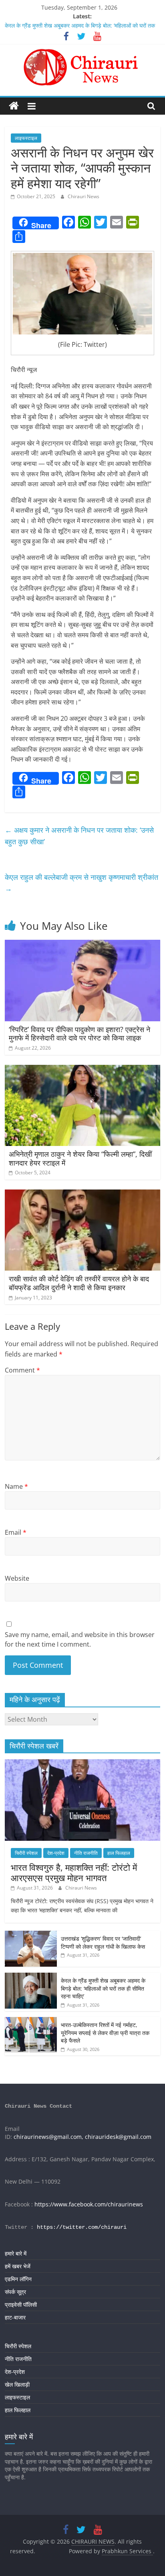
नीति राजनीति (86, 1853)
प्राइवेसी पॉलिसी (21, 2304)
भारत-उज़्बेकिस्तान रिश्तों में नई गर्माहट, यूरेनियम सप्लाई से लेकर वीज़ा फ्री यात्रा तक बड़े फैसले (105, 2033)
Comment (22, 1370)
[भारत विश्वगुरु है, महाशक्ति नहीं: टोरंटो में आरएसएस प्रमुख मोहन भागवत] (82, 1763)
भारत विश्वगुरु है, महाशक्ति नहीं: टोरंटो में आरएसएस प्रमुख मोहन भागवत (74, 1872)
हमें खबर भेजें (18, 2266)
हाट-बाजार (15, 2317)
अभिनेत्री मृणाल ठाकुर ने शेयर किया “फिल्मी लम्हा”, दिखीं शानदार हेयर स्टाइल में (80, 1158)
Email (16, 1532)
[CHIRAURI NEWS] (14, 106)
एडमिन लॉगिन (18, 2279)
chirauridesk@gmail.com (118, 2137)
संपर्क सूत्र (15, 2292)
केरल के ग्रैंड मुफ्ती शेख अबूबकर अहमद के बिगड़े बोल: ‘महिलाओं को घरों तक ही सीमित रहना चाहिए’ (103, 1988)
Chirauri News (84, 196)
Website (17, 1578)
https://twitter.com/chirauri (82, 2227)
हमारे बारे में (16, 2253)
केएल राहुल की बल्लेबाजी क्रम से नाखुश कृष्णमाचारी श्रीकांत (81, 883)
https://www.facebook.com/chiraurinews (89, 2204)
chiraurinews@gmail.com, (48, 2137)
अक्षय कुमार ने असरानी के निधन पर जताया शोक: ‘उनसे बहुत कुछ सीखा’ (79, 836)
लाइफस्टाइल (26, 138)
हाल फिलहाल (119, 1853)
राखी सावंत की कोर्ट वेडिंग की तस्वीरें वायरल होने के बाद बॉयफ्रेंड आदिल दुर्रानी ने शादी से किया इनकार (79, 1283)
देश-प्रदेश (56, 1853)
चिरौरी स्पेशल (26, 1853)
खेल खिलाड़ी (17, 2384)
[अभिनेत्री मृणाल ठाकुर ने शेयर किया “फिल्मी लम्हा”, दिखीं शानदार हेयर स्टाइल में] (82, 1070)
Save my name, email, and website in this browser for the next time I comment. (80, 1639)
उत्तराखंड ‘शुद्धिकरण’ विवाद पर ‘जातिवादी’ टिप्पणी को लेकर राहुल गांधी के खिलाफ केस (103, 1942)
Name (16, 1486)
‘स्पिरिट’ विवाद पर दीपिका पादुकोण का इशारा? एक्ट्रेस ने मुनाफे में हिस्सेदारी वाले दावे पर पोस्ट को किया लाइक (79, 1034)
